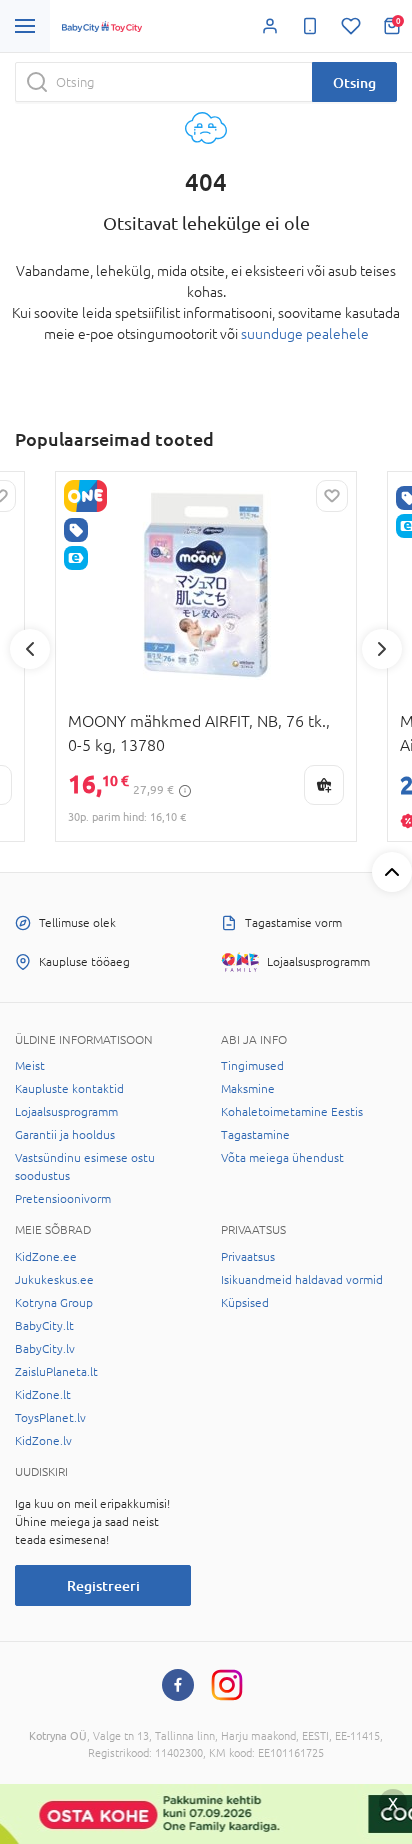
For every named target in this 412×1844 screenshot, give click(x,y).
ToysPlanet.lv (50, 1418)
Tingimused (252, 1066)
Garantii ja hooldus (65, 1135)
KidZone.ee (46, 1257)
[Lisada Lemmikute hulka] (332, 496)
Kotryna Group (54, 1303)
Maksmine (248, 1089)
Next (382, 649)
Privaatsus (248, 1257)
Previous (30, 649)
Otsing (354, 82)
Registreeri (103, 1585)
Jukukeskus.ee (54, 1280)
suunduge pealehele (305, 334)
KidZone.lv (43, 1441)
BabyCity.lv (45, 1349)
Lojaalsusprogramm (66, 1112)
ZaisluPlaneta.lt (56, 1372)
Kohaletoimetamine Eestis (292, 1112)
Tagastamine (255, 1135)
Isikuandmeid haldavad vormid (302, 1280)
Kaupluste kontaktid (69, 1089)
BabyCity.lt (44, 1326)
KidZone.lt (43, 1395)
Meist (30, 1066)
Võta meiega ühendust (282, 1158)
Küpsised (245, 1303)
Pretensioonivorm (63, 1199)
